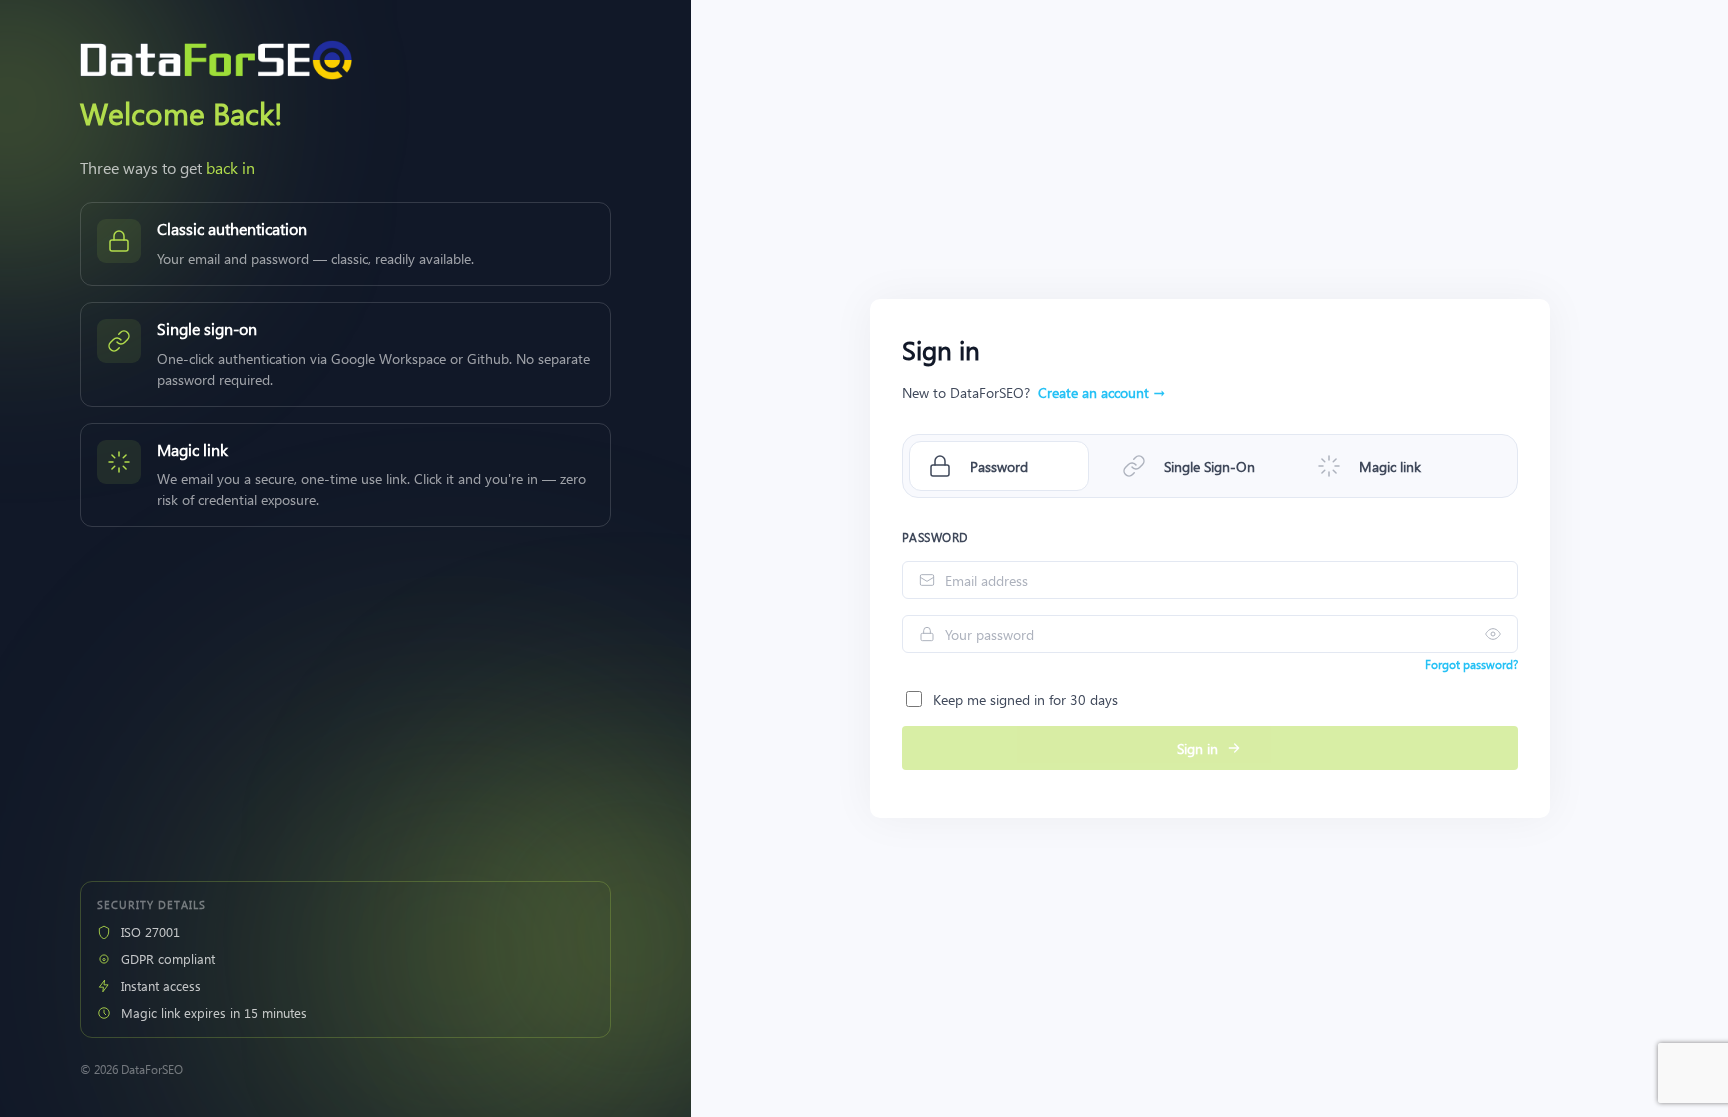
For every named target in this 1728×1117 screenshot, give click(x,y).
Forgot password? (1471, 664)
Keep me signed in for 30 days (1025, 699)
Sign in (1197, 748)
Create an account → (1101, 392)
